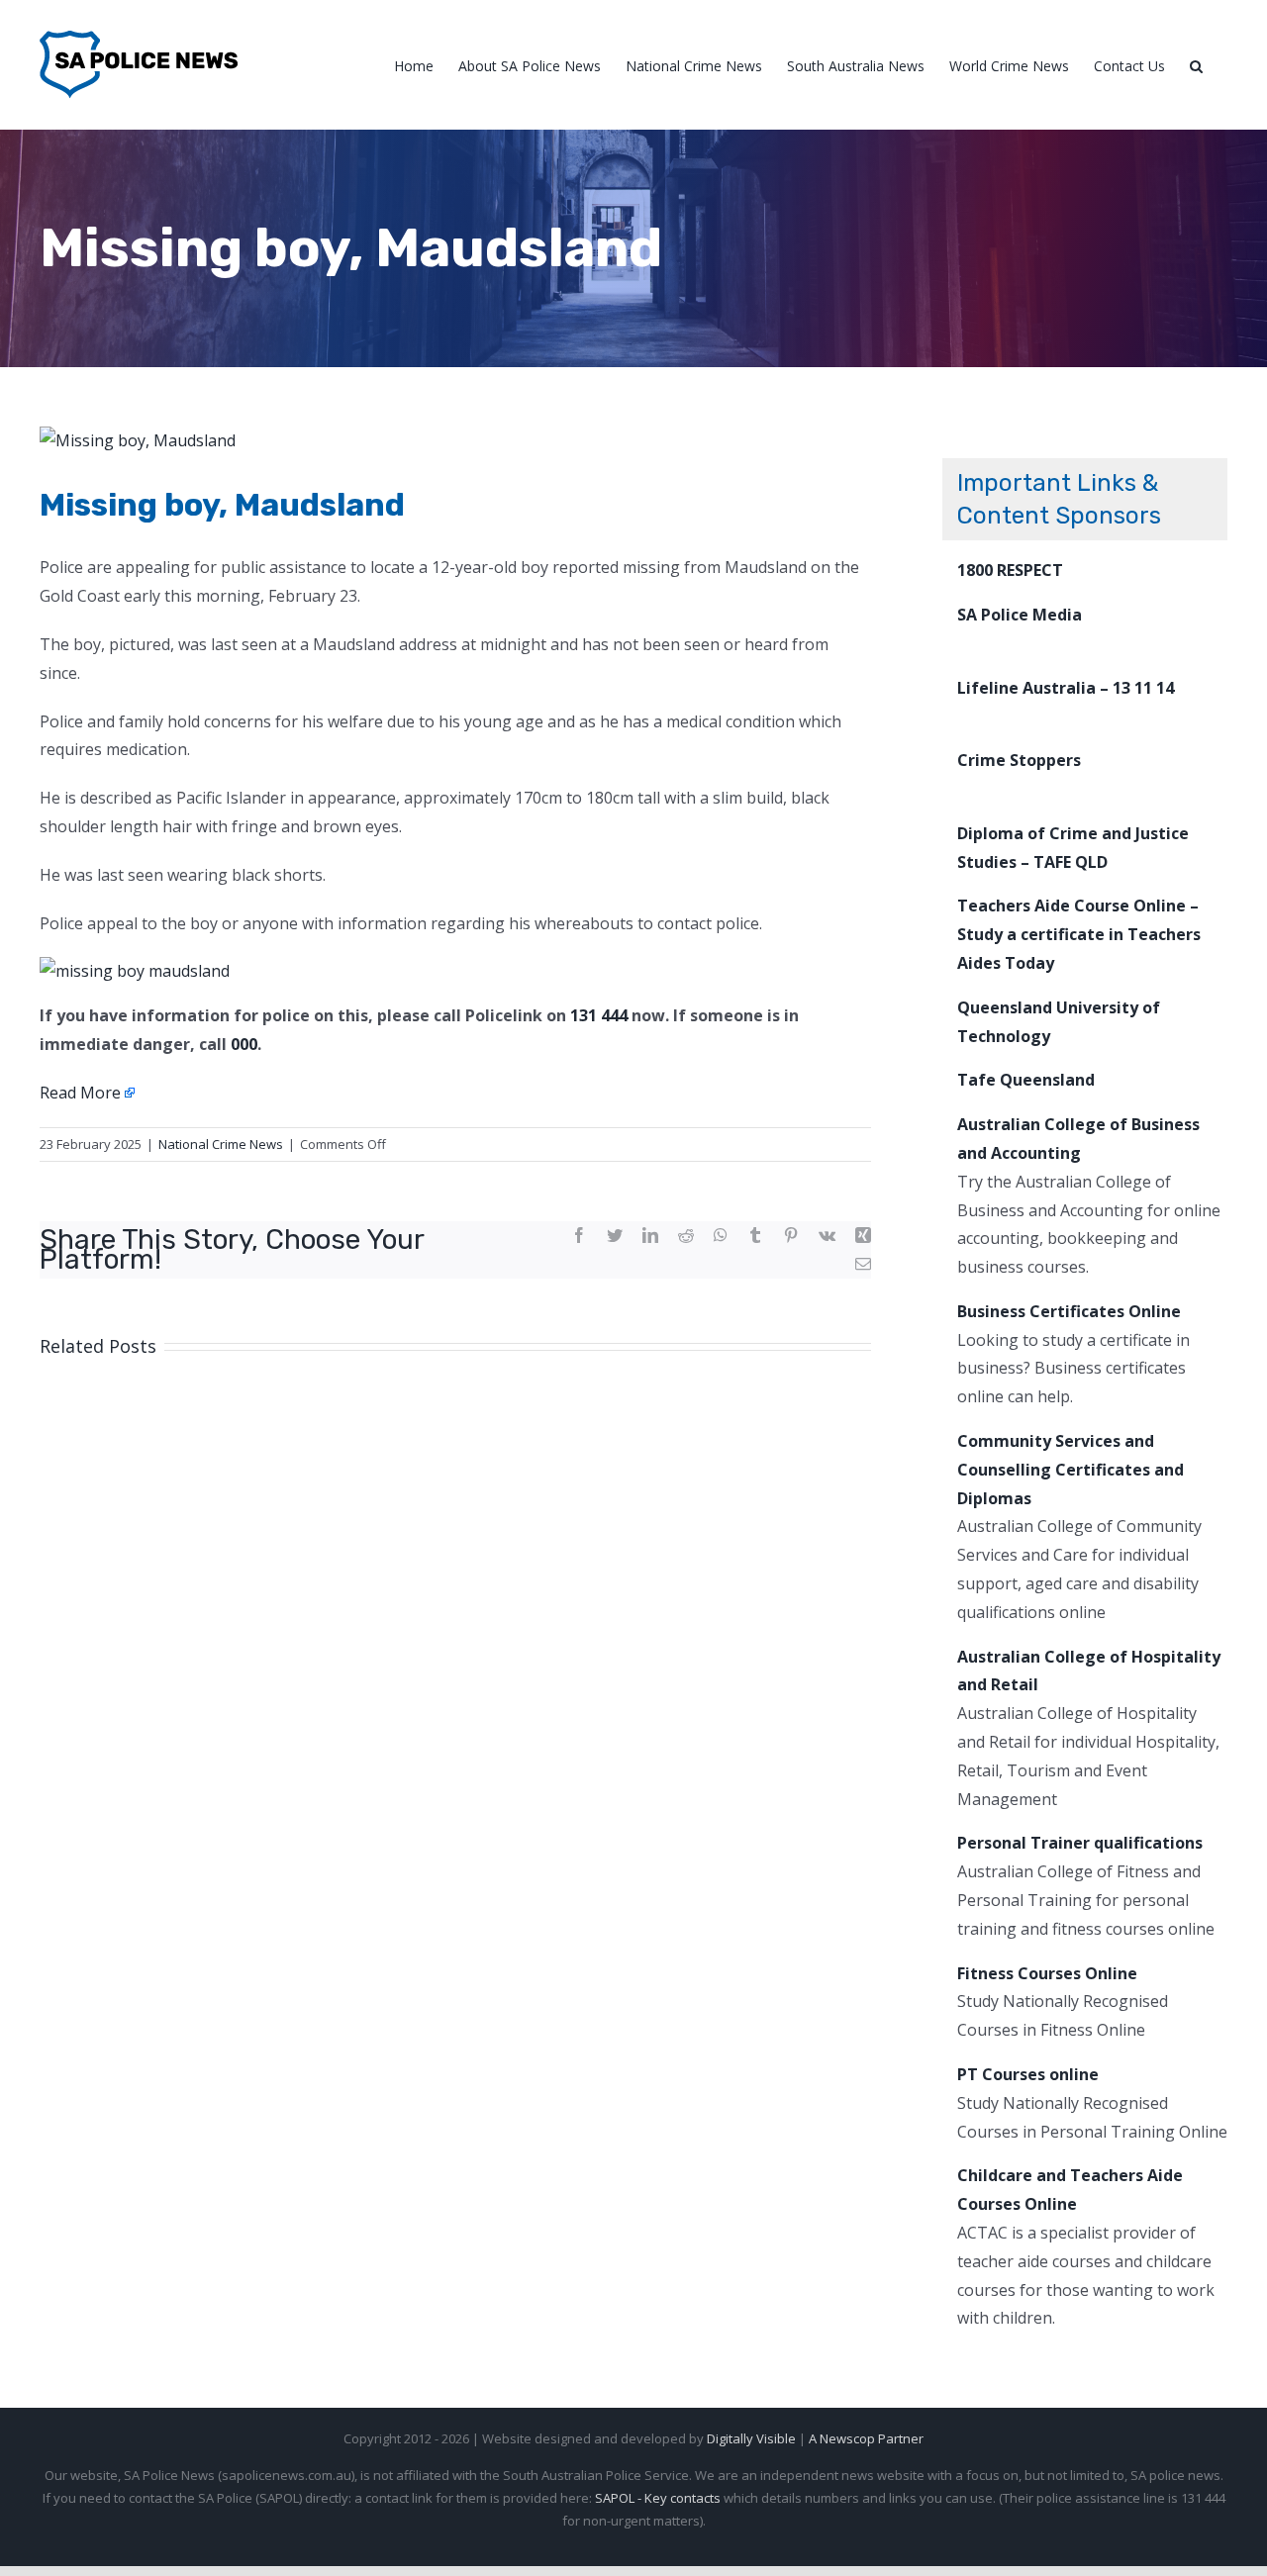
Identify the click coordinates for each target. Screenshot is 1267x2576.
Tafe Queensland (1026, 1080)
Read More (80, 1093)
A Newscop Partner (866, 2438)
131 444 (599, 1015)
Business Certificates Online (1069, 1311)
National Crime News (221, 1144)
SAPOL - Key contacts (658, 2498)
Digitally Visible (751, 2438)
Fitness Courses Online (1047, 1973)
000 (244, 1044)
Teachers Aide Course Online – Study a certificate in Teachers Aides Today (1079, 934)
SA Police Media (1020, 615)
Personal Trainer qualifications (1080, 1843)
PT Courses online (1028, 2074)
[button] (1196, 65)
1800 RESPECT (1010, 570)
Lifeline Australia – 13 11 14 (1066, 688)
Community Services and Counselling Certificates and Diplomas (1071, 1470)
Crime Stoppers (1019, 760)
